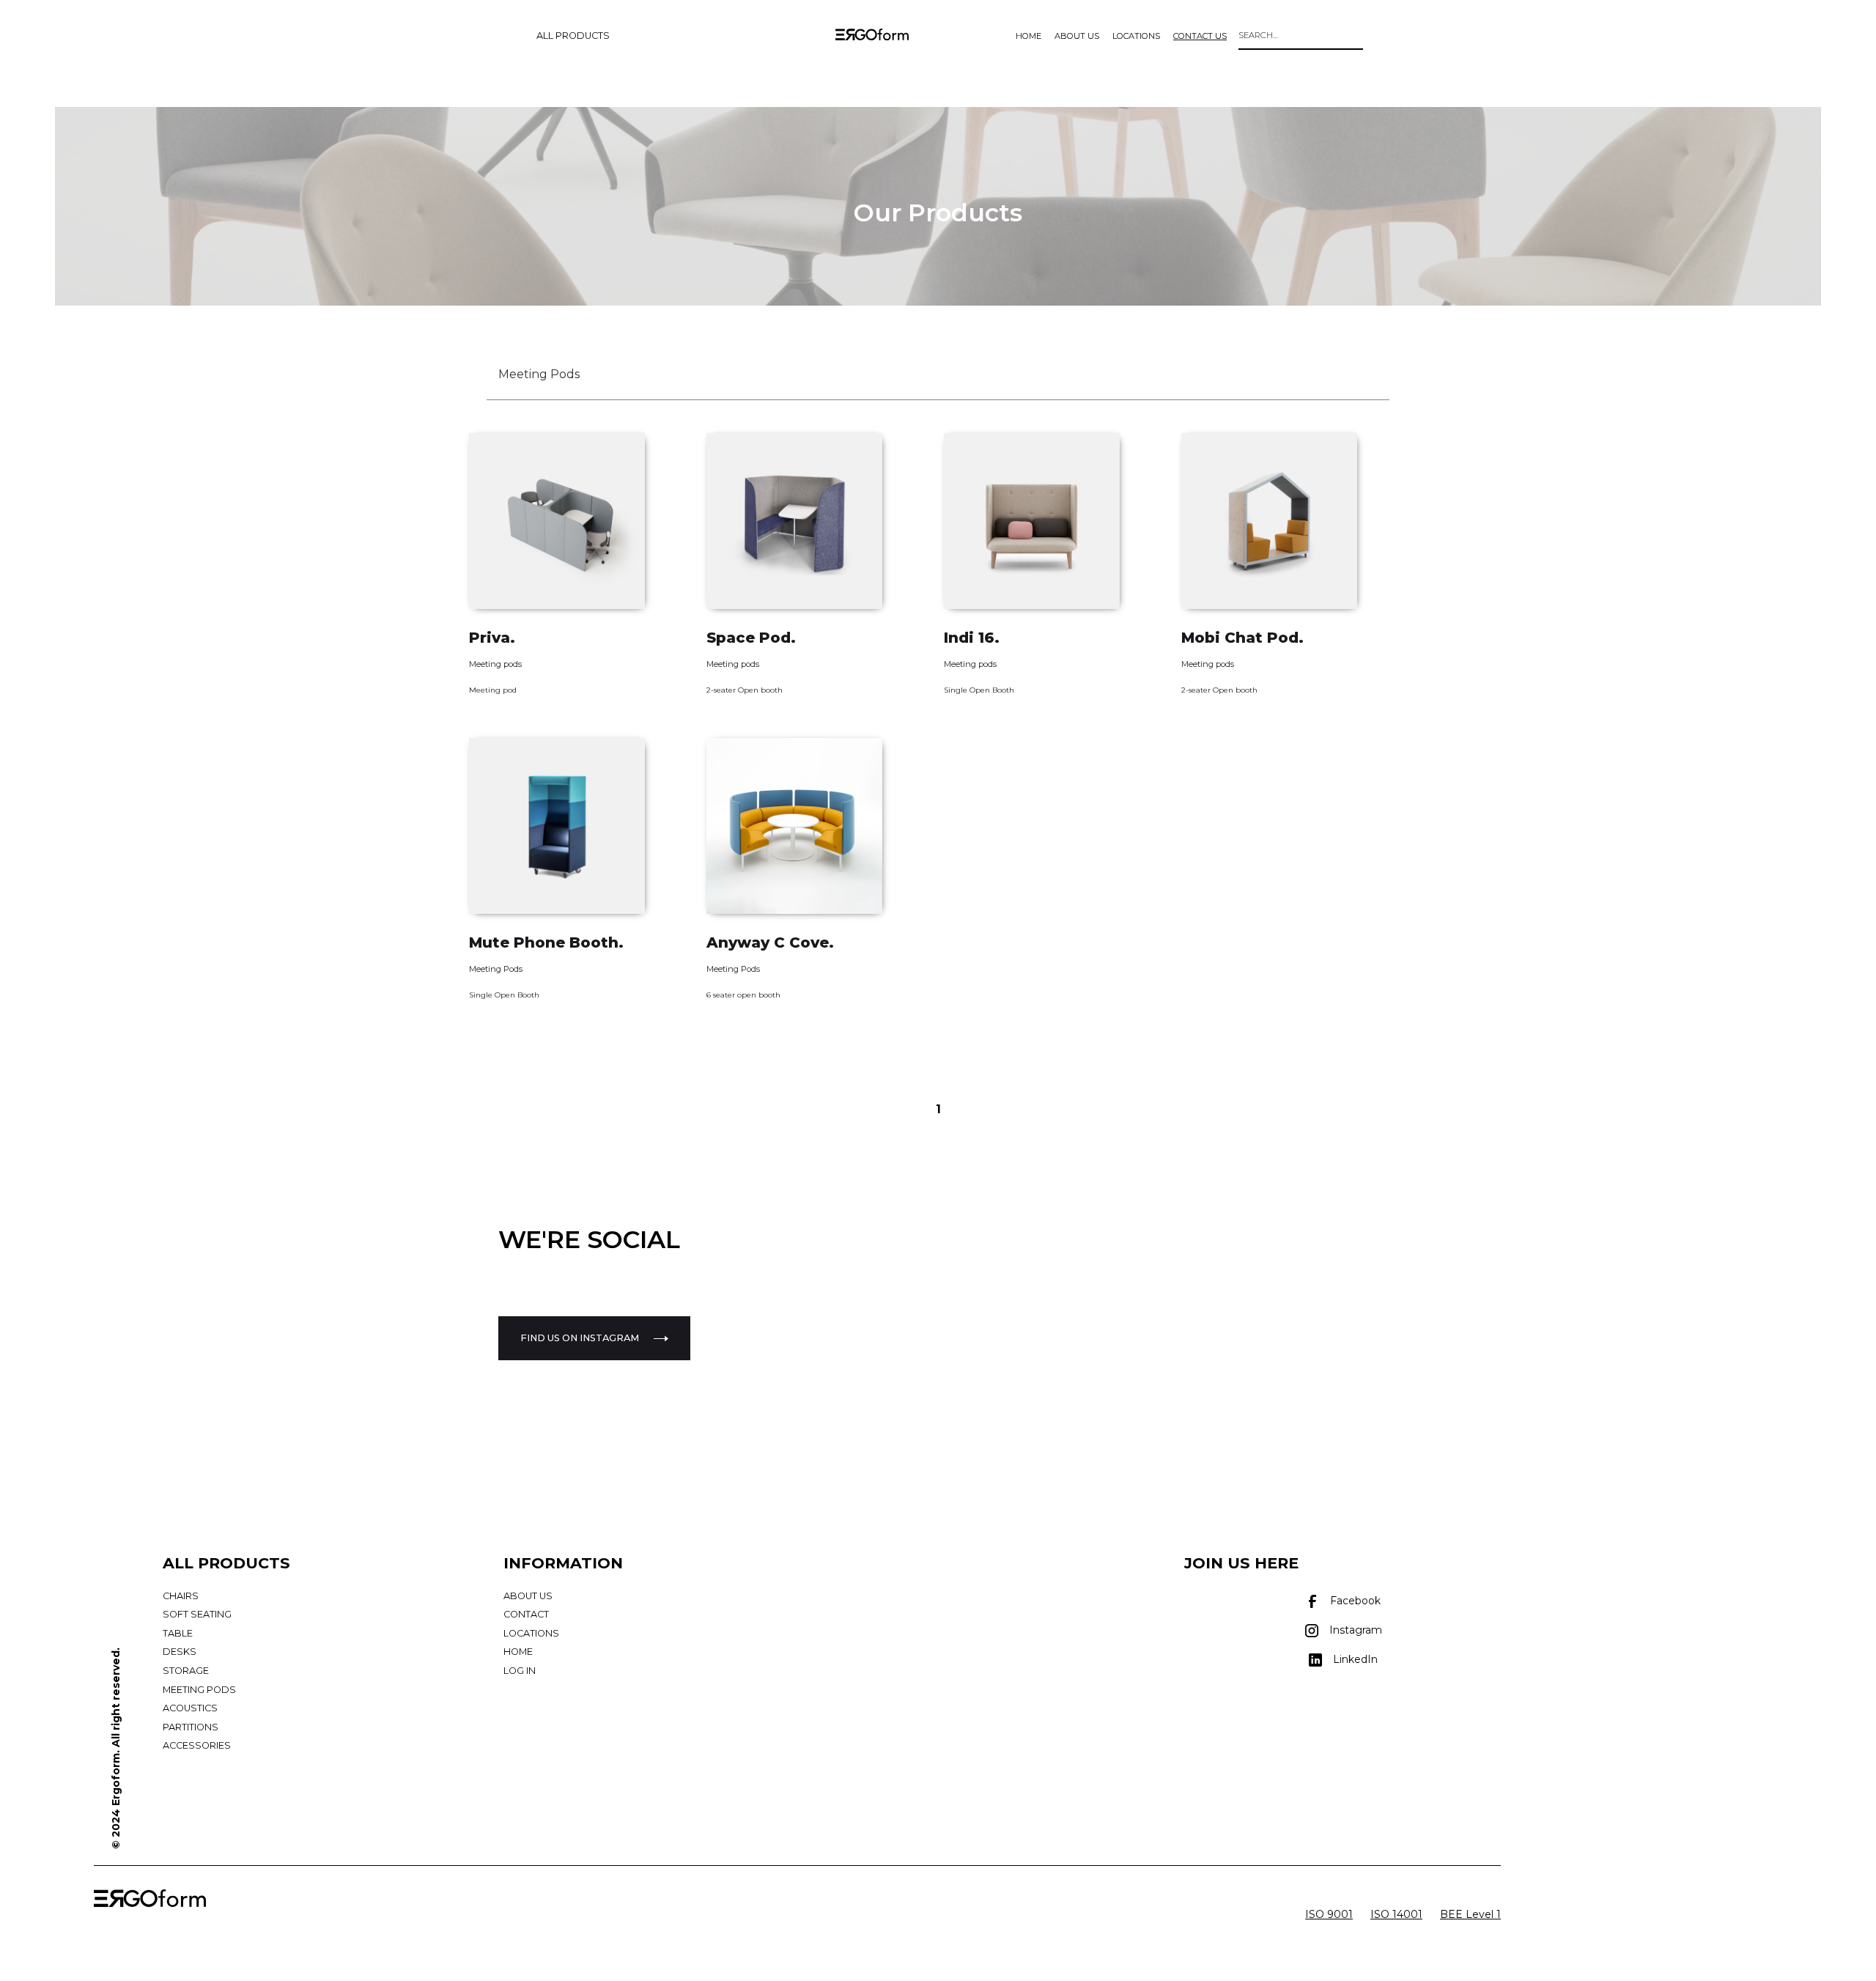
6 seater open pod (741, 1022)
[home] (872, 38)
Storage (186, 1671)
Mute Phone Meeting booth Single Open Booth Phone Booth (576, 1031)
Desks (180, 1652)
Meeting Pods (496, 969)
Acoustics (190, 1708)
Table (178, 1633)
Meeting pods (495, 664)
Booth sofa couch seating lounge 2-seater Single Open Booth (1052, 726)
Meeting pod (493, 690)
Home (518, 1652)
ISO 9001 (1329, 1914)
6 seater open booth (743, 995)
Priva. (492, 638)
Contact (526, 1614)
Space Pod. (751, 638)
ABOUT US (1077, 36)
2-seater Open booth (745, 690)
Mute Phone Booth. (546, 942)
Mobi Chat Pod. (1242, 638)
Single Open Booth (979, 690)
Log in (520, 1671)
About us (528, 1596)
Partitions (191, 1727)
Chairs (181, 1596)
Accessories (197, 1745)
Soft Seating (197, 1614)
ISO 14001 (1396, 1914)
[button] (573, 36)
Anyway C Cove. (770, 942)
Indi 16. (972, 638)
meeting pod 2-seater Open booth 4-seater (1266, 717)
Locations (531, 1633)
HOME (1029, 36)
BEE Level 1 (1470, 1914)
